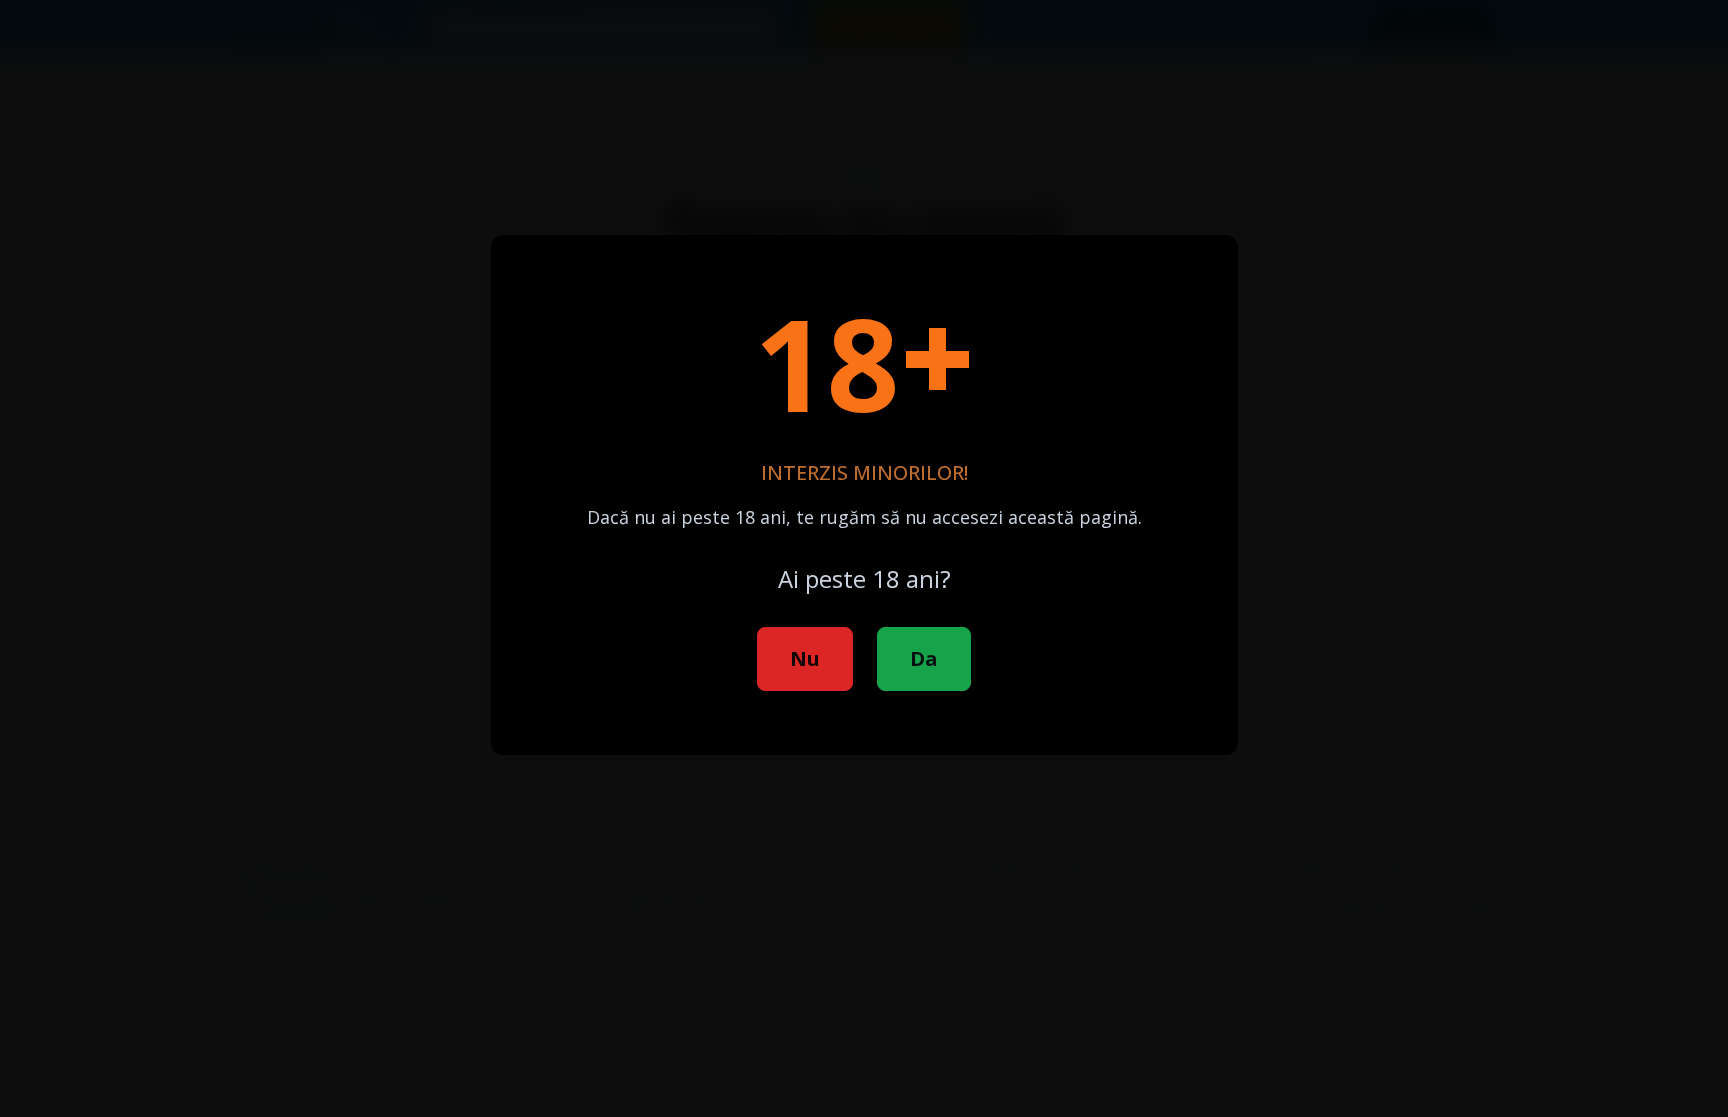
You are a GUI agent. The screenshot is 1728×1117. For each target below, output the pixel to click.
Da (924, 658)
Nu (805, 658)
